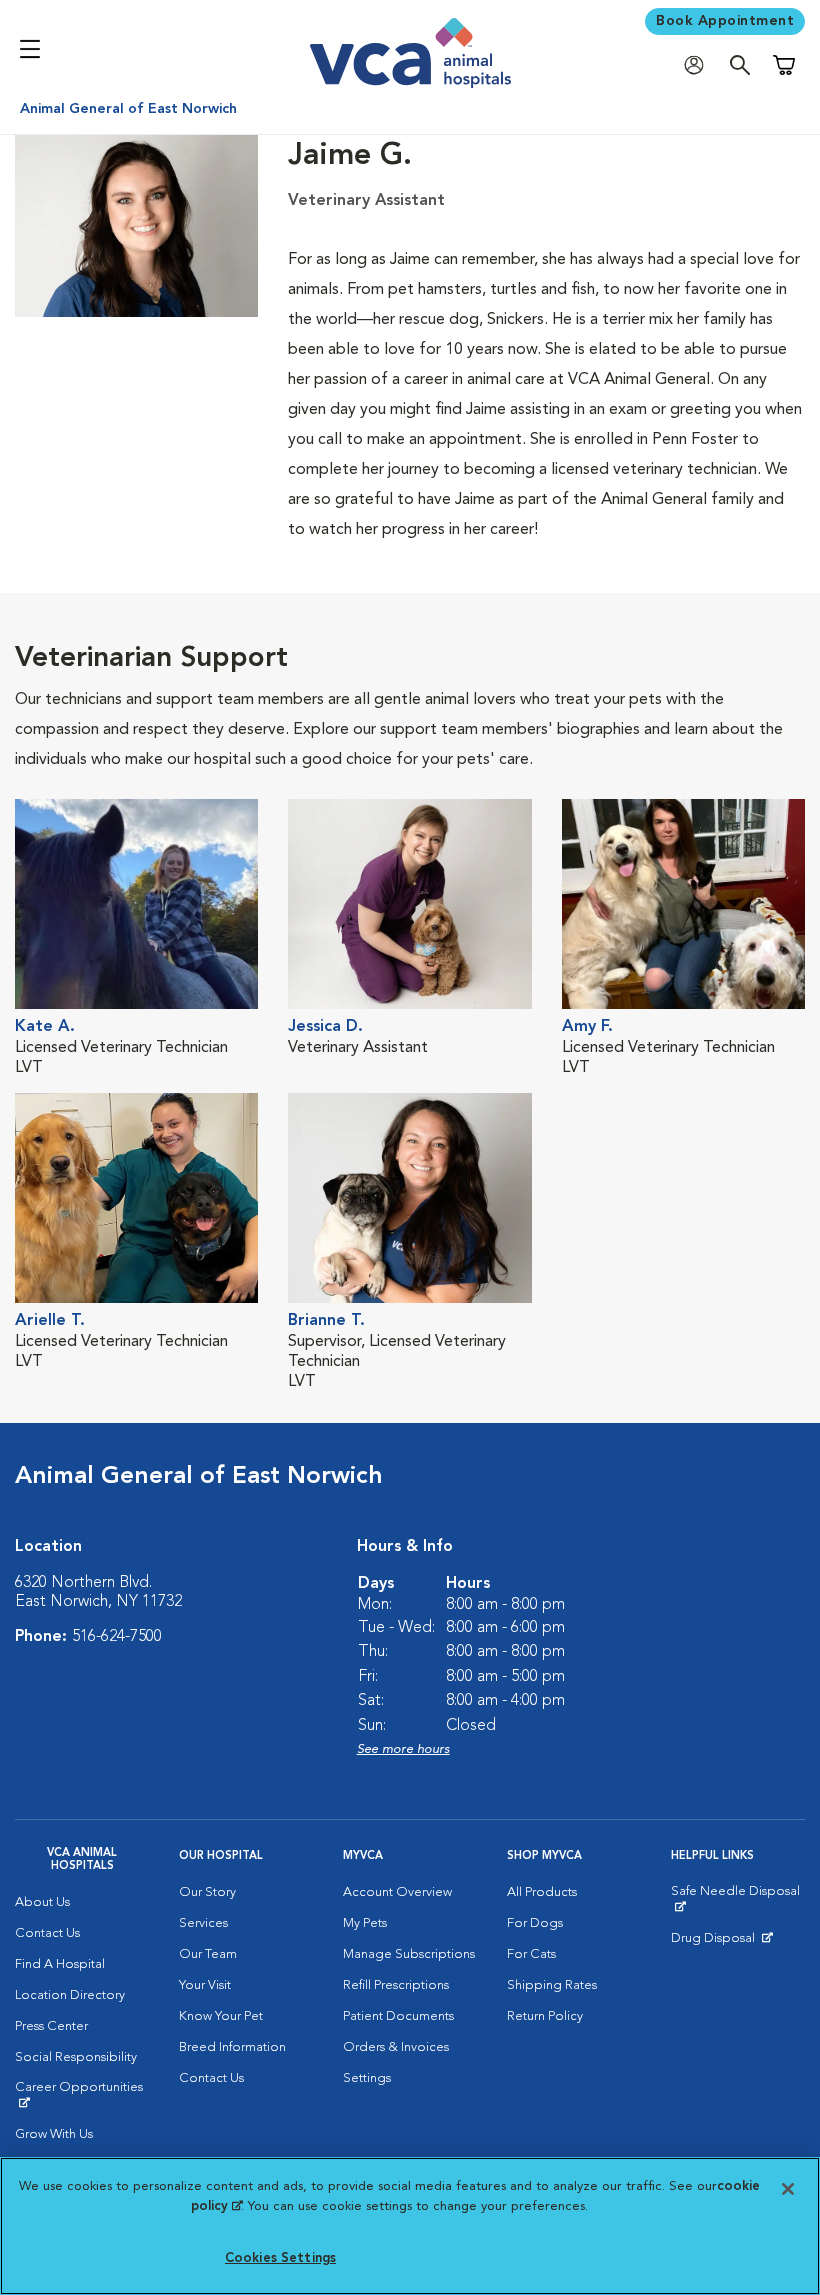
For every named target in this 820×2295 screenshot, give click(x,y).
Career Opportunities (82, 2095)
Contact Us (47, 1933)
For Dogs (535, 1923)
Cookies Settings (280, 2258)
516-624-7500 (117, 1637)
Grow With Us (54, 2134)
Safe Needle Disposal (738, 1899)
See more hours (403, 1749)
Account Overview (397, 1892)
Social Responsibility (76, 2057)
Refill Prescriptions (396, 1985)
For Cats (531, 1954)
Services (203, 1923)
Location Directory (70, 1995)
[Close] (788, 2189)
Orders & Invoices (396, 2047)
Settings (367, 2078)
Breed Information (232, 2047)
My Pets (365, 1923)
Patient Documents (398, 2016)
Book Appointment (725, 21)
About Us (42, 1902)
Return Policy (545, 2016)
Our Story (207, 1892)
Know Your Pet (221, 2016)
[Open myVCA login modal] (699, 65)
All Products (542, 1892)
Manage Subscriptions (409, 1954)
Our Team (208, 1954)
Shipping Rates (552, 1985)
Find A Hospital (60, 1964)
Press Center (51, 2026)
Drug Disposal (721, 1943)
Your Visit (205, 1985)
